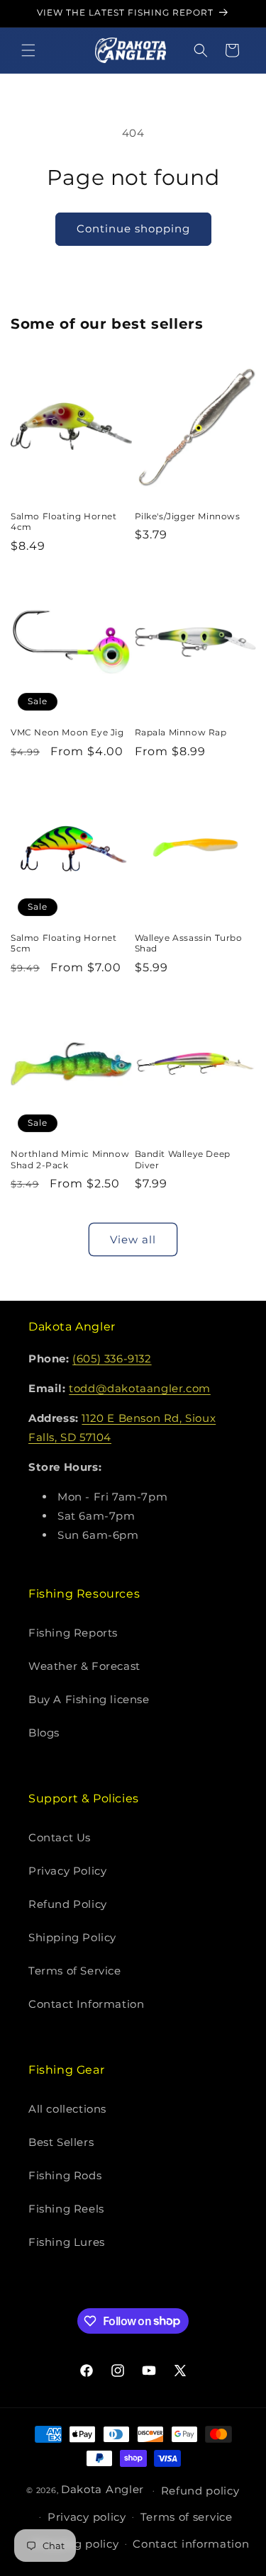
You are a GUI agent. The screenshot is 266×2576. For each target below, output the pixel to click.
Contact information (191, 2544)
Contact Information (86, 2004)
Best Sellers (61, 2142)
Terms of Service (75, 1971)
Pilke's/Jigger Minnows (188, 516)
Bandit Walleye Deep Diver (183, 1159)
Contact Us (60, 1837)
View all (133, 1239)
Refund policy (200, 2491)
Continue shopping (133, 228)
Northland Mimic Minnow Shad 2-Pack (70, 1159)
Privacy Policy (67, 1871)
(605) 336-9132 (112, 1358)
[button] (28, 50)
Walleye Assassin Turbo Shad (189, 943)
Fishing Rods (65, 2175)
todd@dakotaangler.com (140, 1388)
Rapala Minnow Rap (181, 732)
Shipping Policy (72, 1937)
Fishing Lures (67, 2242)
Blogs (44, 1733)
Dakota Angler (102, 2489)
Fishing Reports (73, 1633)
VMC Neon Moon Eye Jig (67, 732)
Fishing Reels (66, 2209)
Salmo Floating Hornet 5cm (64, 943)
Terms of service (187, 2517)
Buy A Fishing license (89, 1699)
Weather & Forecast (84, 1666)
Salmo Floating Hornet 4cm (64, 522)
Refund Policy (68, 1904)
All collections (67, 2109)
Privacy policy (87, 2517)
